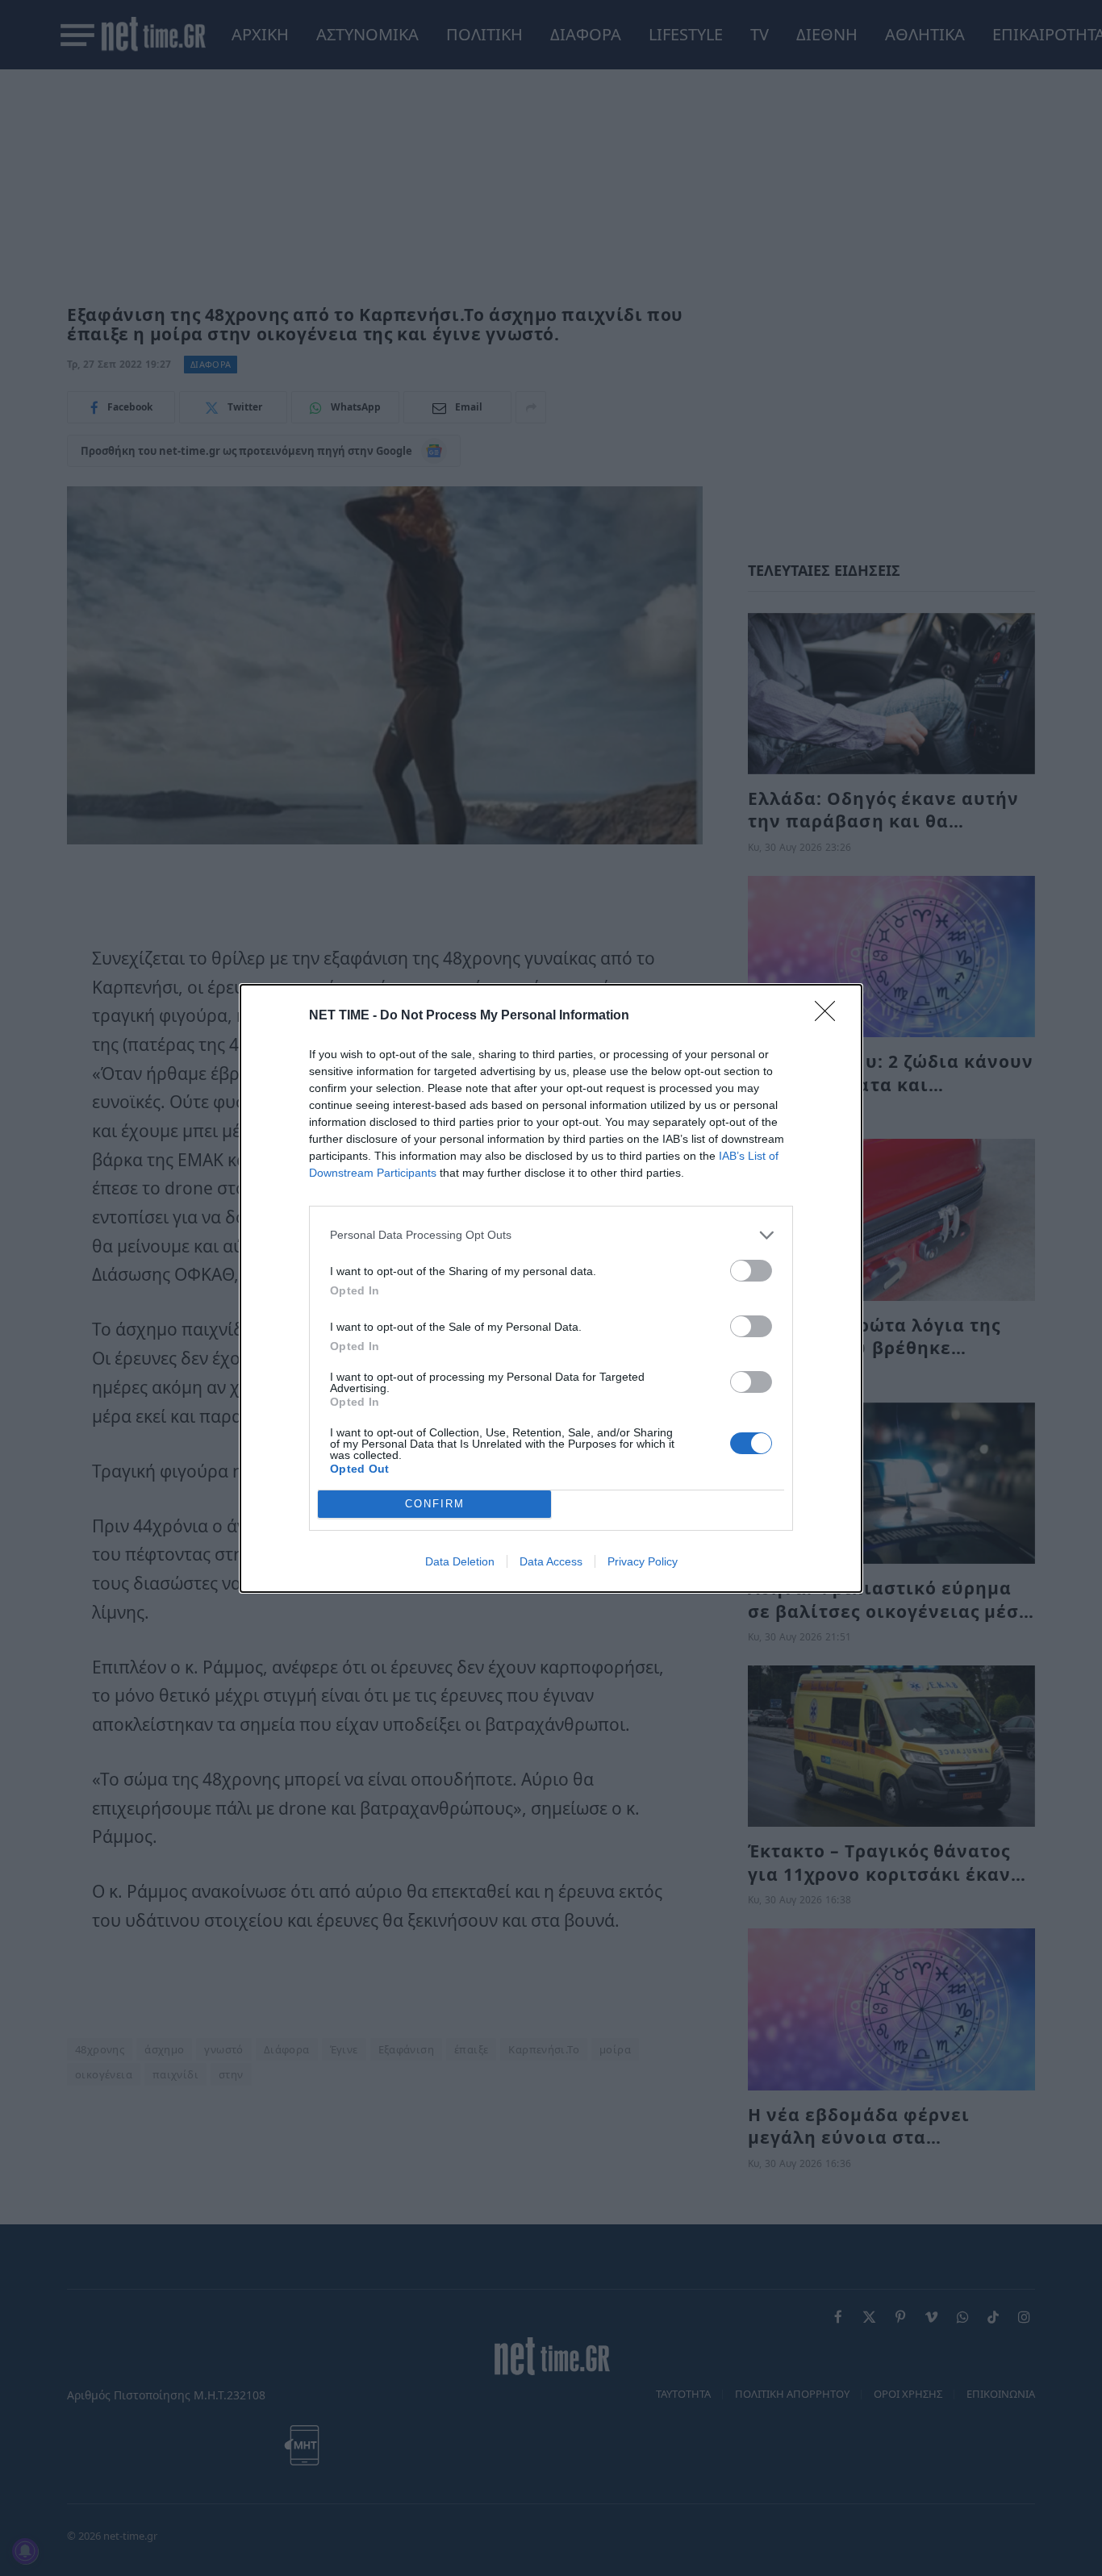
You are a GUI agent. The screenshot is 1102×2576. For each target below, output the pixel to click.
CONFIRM (435, 1504)
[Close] (830, 1016)
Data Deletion (460, 1561)
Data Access (551, 1561)
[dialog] (551, 1288)
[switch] (751, 1271)
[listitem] (551, 1235)
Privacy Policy (643, 1561)
